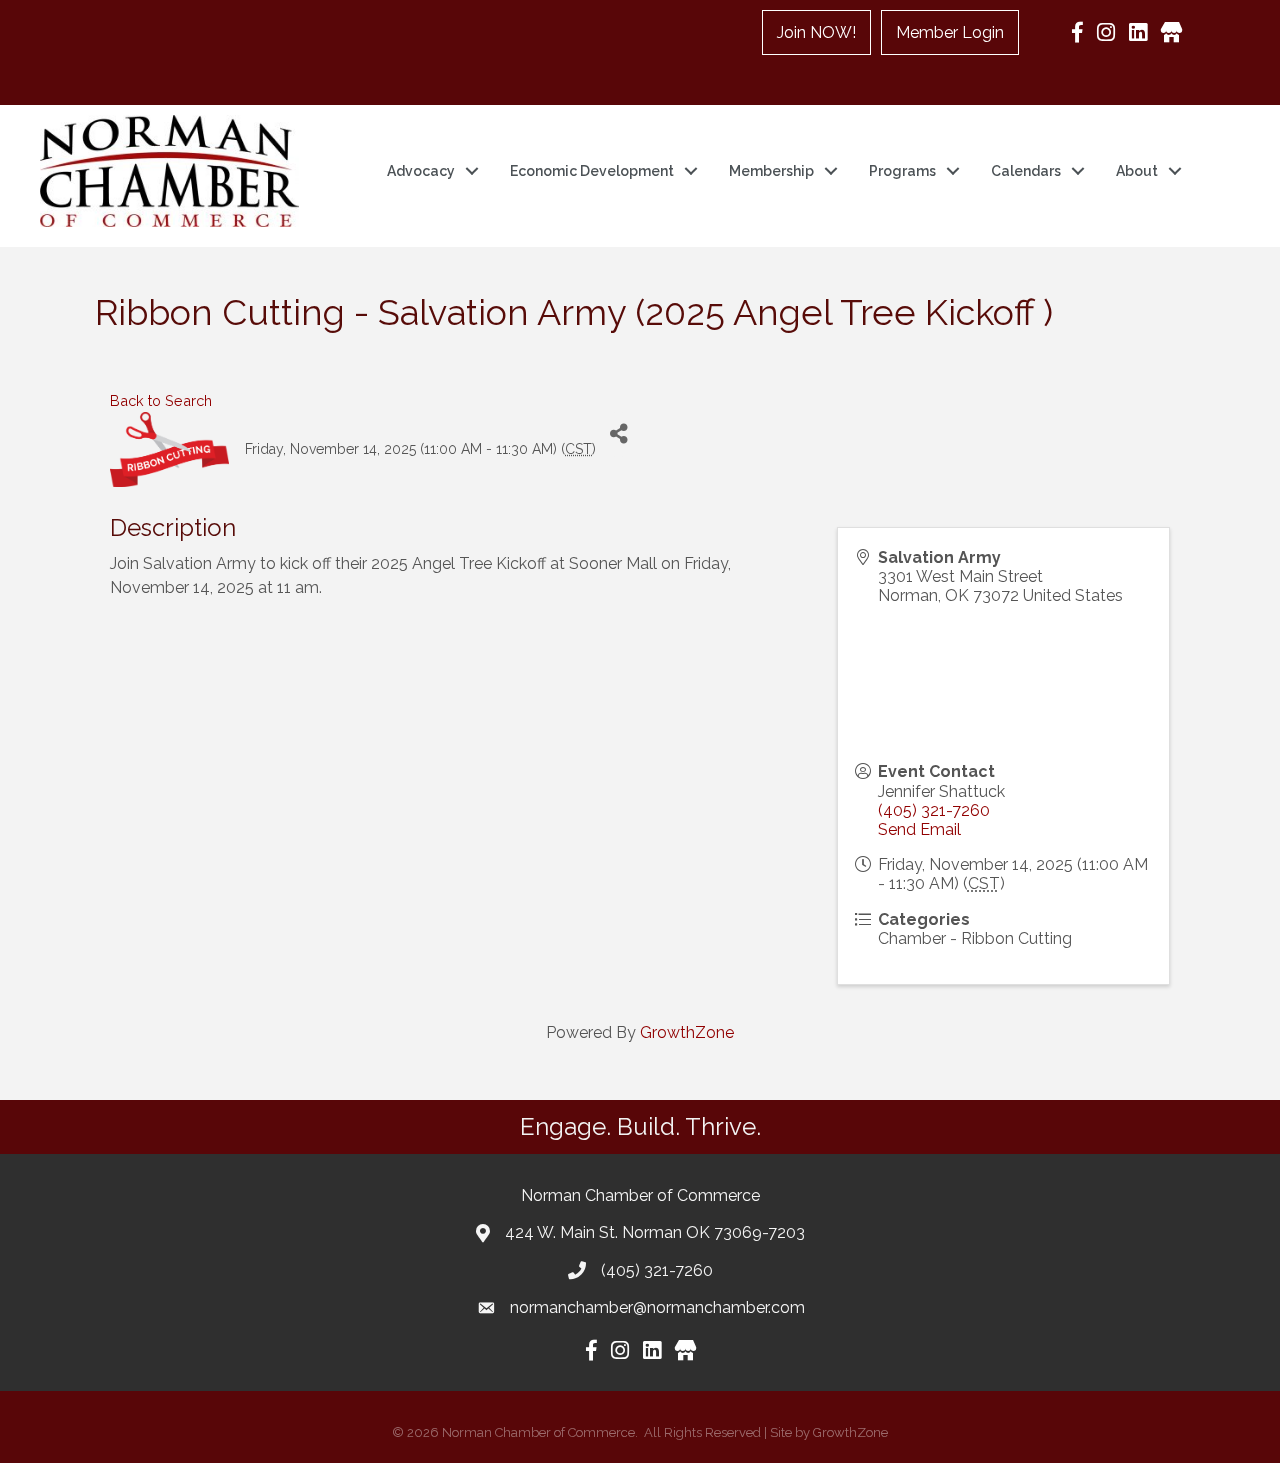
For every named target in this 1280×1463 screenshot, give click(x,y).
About (1137, 171)
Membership (771, 171)
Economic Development (592, 171)
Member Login (950, 32)
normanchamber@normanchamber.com (657, 1307)
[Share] (618, 434)
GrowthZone (687, 1032)
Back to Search (161, 400)
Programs (902, 171)
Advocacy (421, 171)
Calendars (1026, 171)
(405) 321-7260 (934, 810)
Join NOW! (816, 32)
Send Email (919, 829)
